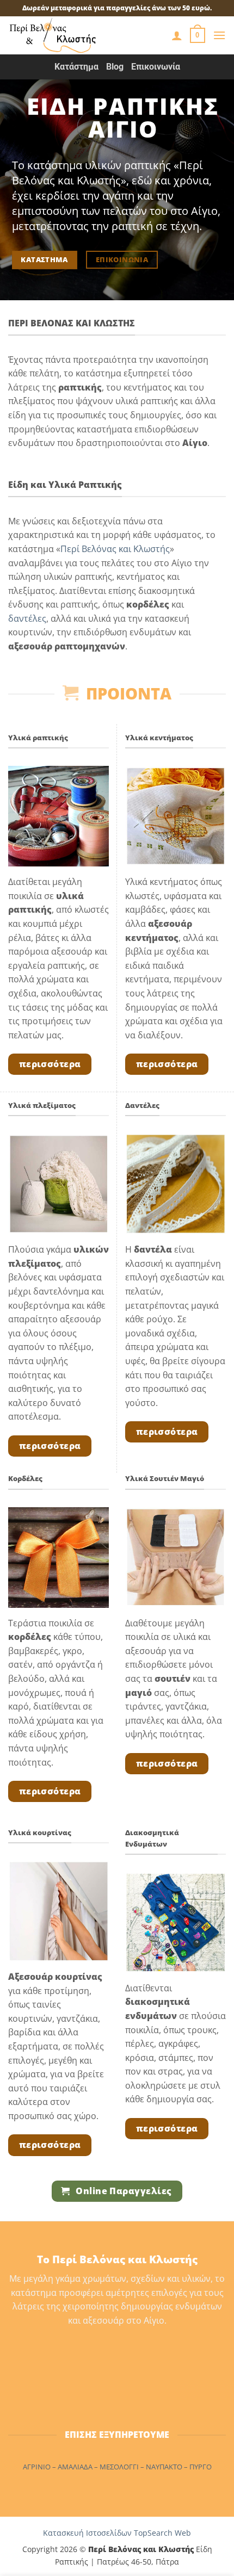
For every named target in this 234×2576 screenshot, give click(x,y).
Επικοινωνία (156, 67)
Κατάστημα (76, 67)
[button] (198, 35)
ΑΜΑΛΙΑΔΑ (75, 2467)
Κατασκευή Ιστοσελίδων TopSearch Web (117, 2533)
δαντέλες (27, 618)
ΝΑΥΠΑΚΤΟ (164, 2467)
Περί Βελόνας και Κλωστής (115, 549)
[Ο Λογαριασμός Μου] (177, 35)
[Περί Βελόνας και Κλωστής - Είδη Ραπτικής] (68, 35)
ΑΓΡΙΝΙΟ (37, 2467)
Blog (115, 67)
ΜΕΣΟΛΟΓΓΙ (119, 2467)
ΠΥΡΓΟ (201, 2467)
